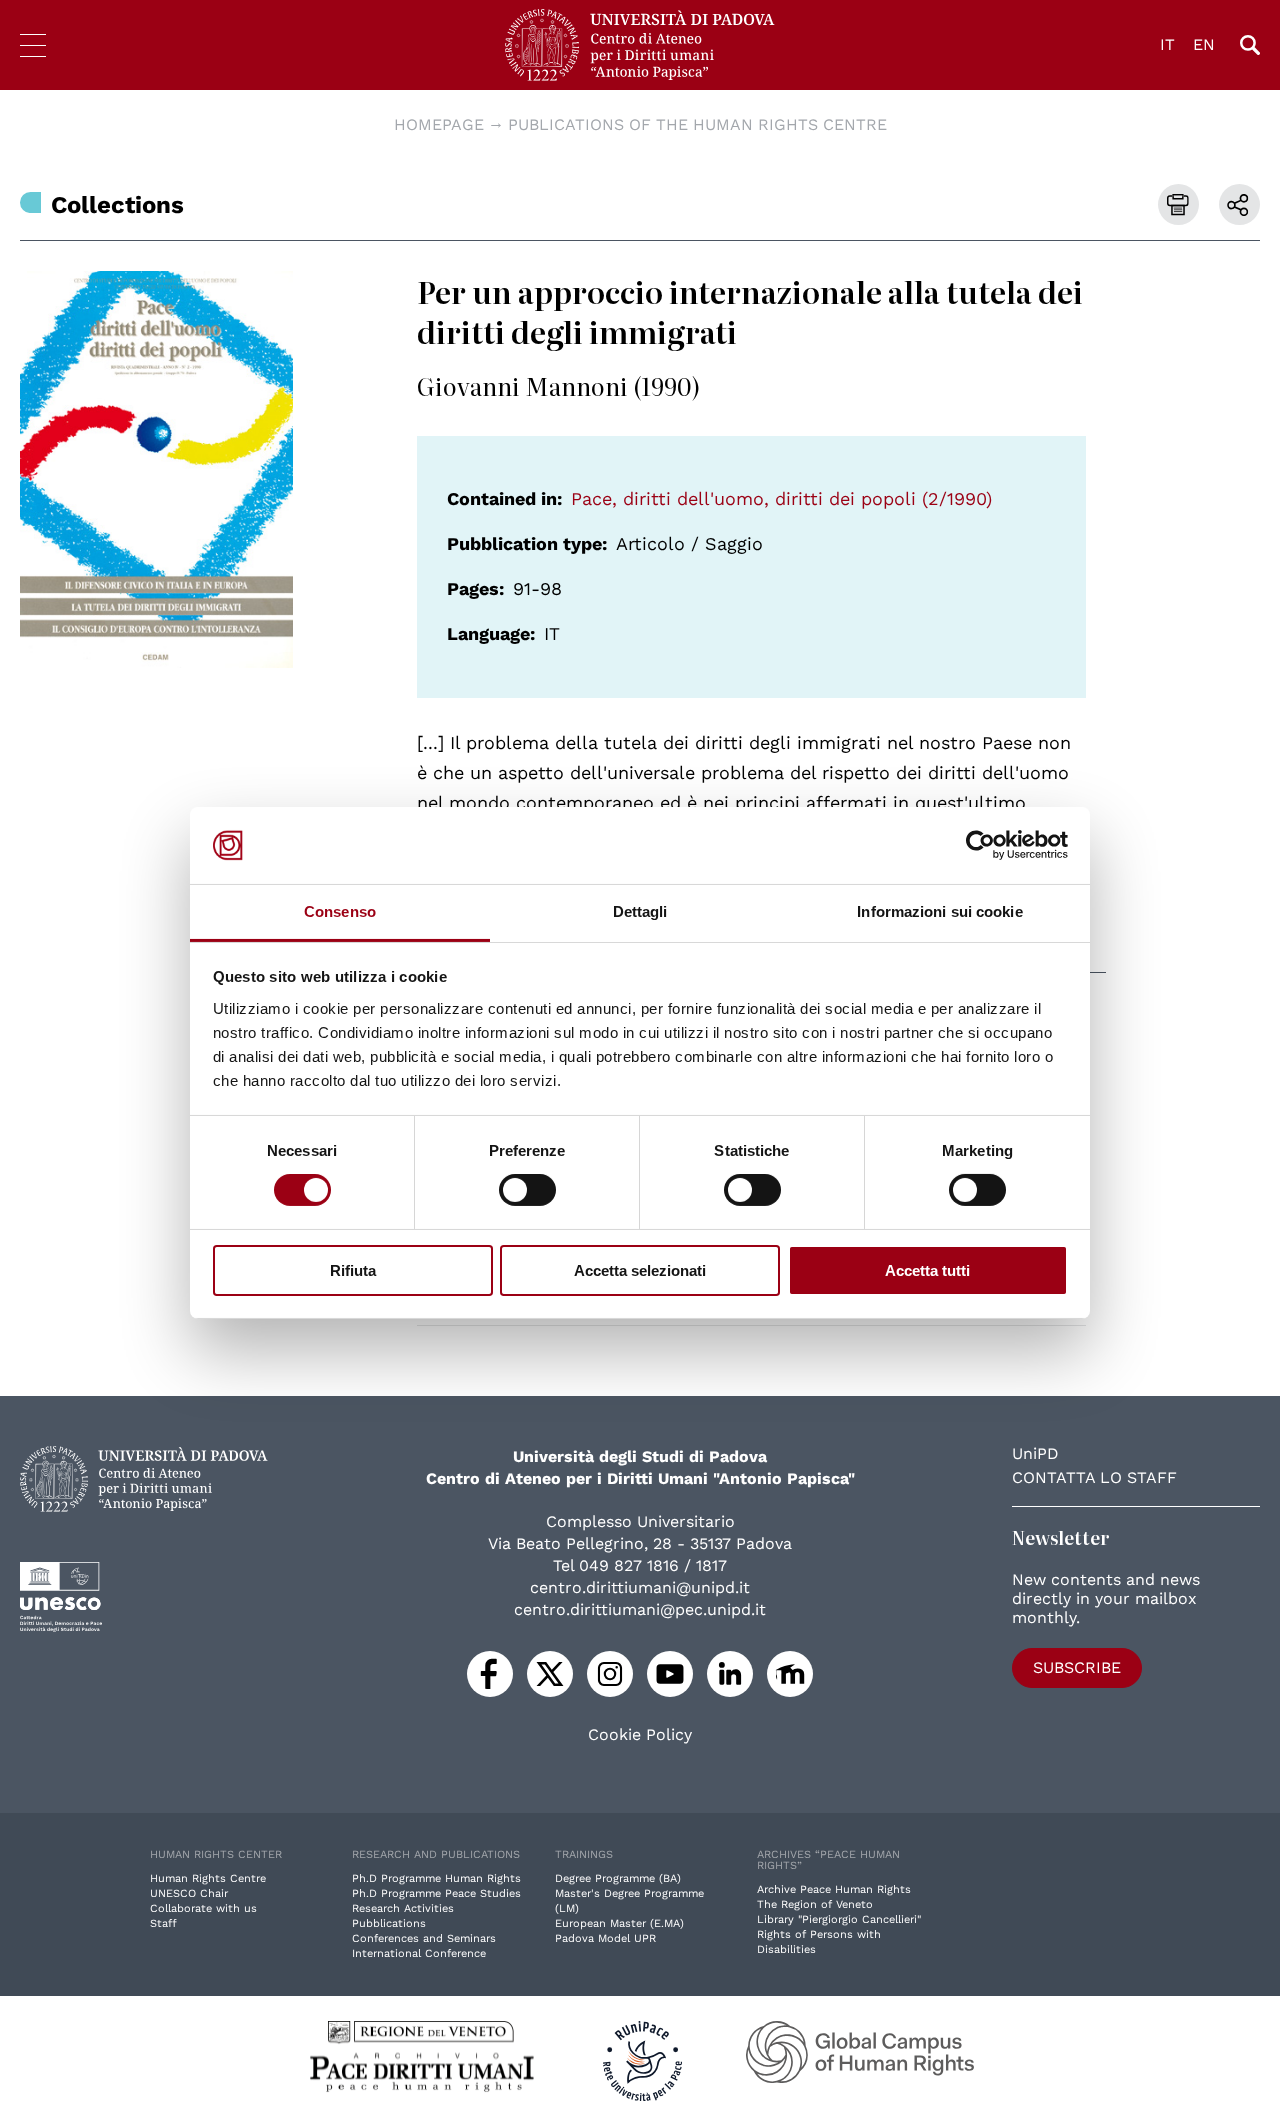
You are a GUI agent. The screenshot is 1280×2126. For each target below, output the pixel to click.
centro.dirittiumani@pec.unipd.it (640, 1609)
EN (1204, 44)
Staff (163, 1923)
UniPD (1035, 1453)
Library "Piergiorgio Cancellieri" (839, 1919)
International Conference (419, 1953)
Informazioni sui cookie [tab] (939, 911)
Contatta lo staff (1094, 1477)
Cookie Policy (640, 1735)
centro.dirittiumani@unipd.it (640, 1587)
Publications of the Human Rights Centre (697, 124)
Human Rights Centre (208, 1878)
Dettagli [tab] (640, 911)
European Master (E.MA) (619, 1923)
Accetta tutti (927, 1270)
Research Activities (403, 1908)
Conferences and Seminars (424, 1938)
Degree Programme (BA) (618, 1878)
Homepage (439, 124)
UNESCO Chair (189, 1893)
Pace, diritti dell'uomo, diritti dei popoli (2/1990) (781, 498)
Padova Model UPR (605, 1938)
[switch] (527, 1190)
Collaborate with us (203, 1908)
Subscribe (1077, 1667)
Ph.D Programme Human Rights (436, 1878)
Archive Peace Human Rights (834, 1889)
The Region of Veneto (815, 1904)
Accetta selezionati (640, 1270)
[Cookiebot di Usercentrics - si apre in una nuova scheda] (980, 845)
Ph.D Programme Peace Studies (436, 1893)
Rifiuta (353, 1270)
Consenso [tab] (340, 911)
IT (1167, 44)
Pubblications (389, 1923)
